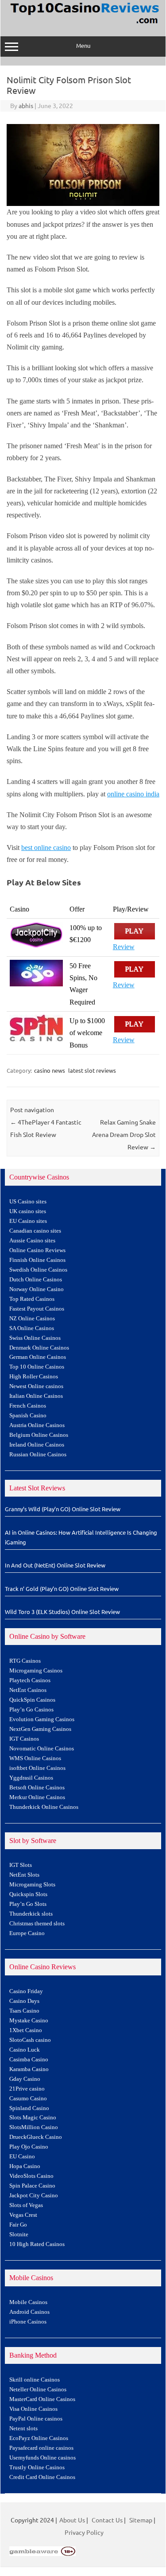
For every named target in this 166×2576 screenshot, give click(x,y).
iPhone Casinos (28, 2322)
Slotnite (19, 2235)
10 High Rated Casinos (37, 2244)
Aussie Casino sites (32, 1241)
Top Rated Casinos (32, 1299)
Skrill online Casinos (35, 2380)
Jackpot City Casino (34, 2196)
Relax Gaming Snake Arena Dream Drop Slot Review (124, 1134)
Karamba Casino (29, 2069)
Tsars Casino (24, 2011)
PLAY (135, 931)
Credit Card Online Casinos (42, 2477)
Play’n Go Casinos (31, 1710)
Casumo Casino (28, 2099)
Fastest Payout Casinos (37, 1309)
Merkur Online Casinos (37, 1797)
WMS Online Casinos (35, 1758)
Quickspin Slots (28, 1894)
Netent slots (23, 2429)
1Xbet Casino (26, 2030)
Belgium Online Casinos (39, 1435)
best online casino (46, 848)
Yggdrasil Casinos (31, 1778)
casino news (50, 1070)
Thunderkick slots (31, 1914)
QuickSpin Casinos (32, 1700)
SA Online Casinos (32, 1328)
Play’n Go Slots (28, 1904)
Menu (83, 45)
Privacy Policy (84, 2532)
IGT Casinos (24, 1739)
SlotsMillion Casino (34, 2127)
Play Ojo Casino (29, 2147)
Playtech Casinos (30, 1680)
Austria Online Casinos (37, 1425)
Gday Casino (25, 2079)
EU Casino (22, 2157)
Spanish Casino (28, 1416)
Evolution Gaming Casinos (42, 1719)
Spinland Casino (29, 2108)
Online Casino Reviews (37, 1250)
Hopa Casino (25, 2166)
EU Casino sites (28, 1221)
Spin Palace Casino (32, 2186)
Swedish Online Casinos (38, 1270)
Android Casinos (29, 2312)
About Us (72, 2520)
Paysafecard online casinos (41, 2448)
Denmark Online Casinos (39, 1348)
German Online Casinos (38, 1357)
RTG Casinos (25, 1661)
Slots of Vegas (26, 2205)
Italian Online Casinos (36, 1396)
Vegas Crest (23, 2215)
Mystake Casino (29, 2021)
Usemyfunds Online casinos (42, 2458)
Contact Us (107, 2520)
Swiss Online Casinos (35, 1338)
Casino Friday (26, 1991)
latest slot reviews (92, 1070)
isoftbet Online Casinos (37, 1768)
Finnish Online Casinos (37, 1260)
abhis (26, 105)
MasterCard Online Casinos (42, 2399)
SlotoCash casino (30, 2040)
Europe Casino (27, 1933)
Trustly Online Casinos (37, 2467)
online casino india (133, 794)
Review (124, 947)
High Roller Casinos (34, 1377)
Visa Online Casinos (33, 2409)
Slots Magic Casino (33, 2118)
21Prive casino (27, 2089)
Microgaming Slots (32, 1885)
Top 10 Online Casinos (37, 1367)
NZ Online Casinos (32, 1319)
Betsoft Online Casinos (37, 1788)
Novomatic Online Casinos (42, 1749)
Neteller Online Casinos (38, 2390)
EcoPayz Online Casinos (39, 2438)
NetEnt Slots (24, 1875)
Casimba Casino (29, 2060)
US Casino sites (28, 1202)
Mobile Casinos (28, 2302)
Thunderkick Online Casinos (44, 1807)
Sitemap (141, 2520)
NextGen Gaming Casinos (40, 1729)
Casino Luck (25, 2050)
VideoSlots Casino (31, 2176)
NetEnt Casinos (28, 1690)
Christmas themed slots (37, 1924)
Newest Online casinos (36, 1386)
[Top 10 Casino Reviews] (83, 24)
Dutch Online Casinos (36, 1280)
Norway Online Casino (37, 1289)
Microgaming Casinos (36, 1671)
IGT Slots (21, 1865)
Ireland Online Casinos (37, 1445)
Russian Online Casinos (38, 1455)
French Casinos (28, 1406)
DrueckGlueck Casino (36, 2137)
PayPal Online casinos (36, 2419)
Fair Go (18, 2225)
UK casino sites (28, 1211)
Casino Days (24, 2001)
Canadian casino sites (35, 1231)
